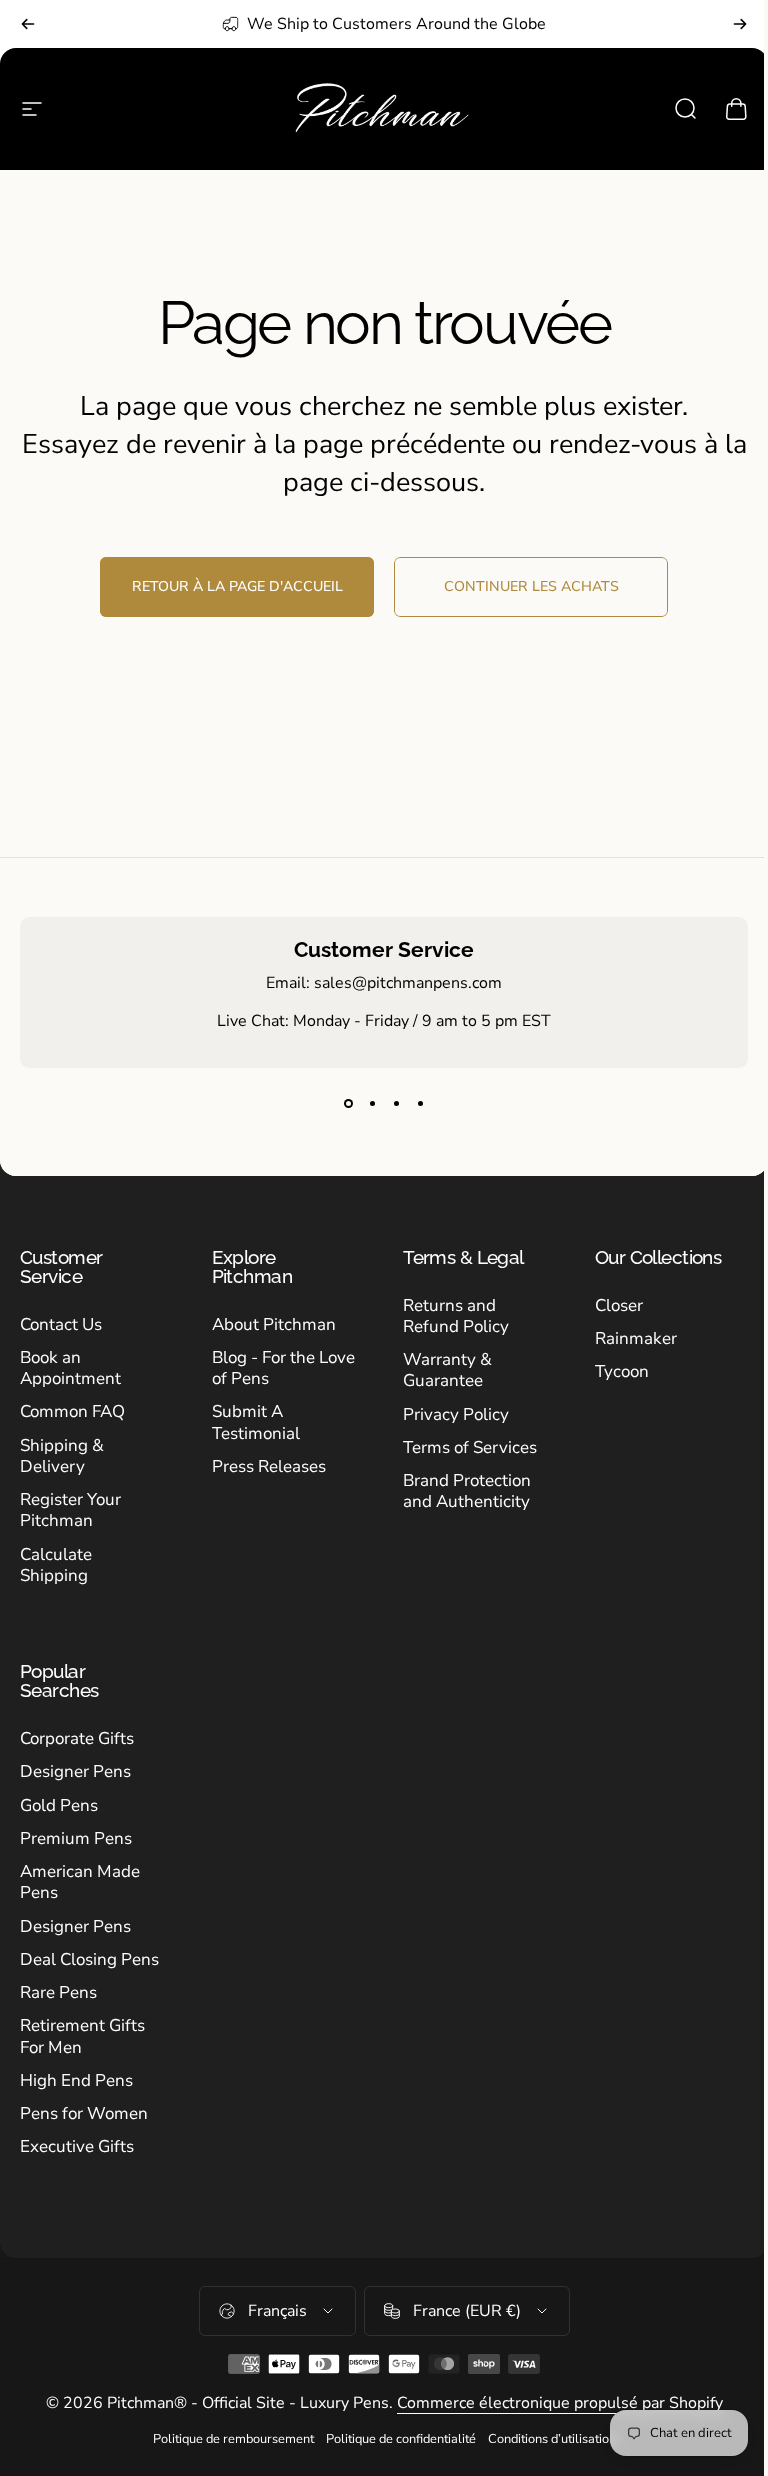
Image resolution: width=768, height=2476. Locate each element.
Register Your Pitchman (70, 1510)
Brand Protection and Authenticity (467, 1491)
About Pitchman (274, 1324)
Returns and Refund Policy (456, 1316)
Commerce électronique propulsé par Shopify (560, 2403)
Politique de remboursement (233, 2439)
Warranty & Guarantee (447, 1370)
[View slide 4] (420, 1104)
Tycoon (622, 1371)
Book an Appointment (70, 1368)
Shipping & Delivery (62, 1456)
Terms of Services (470, 1447)
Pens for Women (84, 2113)
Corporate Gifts (77, 1738)
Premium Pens (76, 1838)
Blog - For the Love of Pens (283, 1368)
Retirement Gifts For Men (82, 2036)
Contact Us (61, 1324)
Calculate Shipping (56, 1565)
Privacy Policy (456, 1414)
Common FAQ (72, 1411)
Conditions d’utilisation (552, 2439)
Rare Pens (58, 1992)
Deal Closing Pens (89, 1959)
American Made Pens (80, 1882)
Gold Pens (59, 1805)
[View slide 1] (348, 1104)
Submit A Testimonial (256, 1422)
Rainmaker (636, 1338)
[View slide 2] (372, 1104)
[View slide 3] (396, 1104)
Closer (619, 1305)
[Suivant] (740, 24)
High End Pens (76, 2080)
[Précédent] (28, 24)
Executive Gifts (77, 2146)
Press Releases (269, 1466)
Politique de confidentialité (401, 2439)
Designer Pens (75, 1771)
